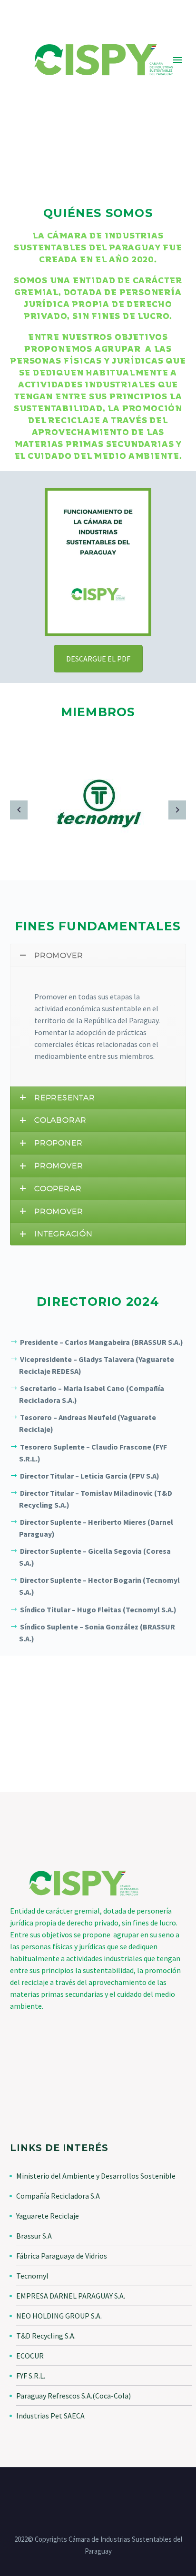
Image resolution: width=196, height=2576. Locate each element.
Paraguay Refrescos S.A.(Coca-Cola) (73, 2396)
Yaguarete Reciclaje (48, 2216)
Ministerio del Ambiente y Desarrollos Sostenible (96, 2176)
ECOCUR (30, 2356)
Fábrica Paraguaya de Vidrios (62, 2256)
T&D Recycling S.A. (46, 2336)
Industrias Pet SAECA (50, 2416)
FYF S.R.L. (31, 2376)
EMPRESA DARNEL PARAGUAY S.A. (71, 2296)
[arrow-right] (177, 810)
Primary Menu (177, 60)
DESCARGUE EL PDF (98, 659)
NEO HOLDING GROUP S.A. (59, 2316)
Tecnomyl (32, 2276)
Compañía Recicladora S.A (58, 2196)
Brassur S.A (34, 2236)
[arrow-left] (19, 810)
